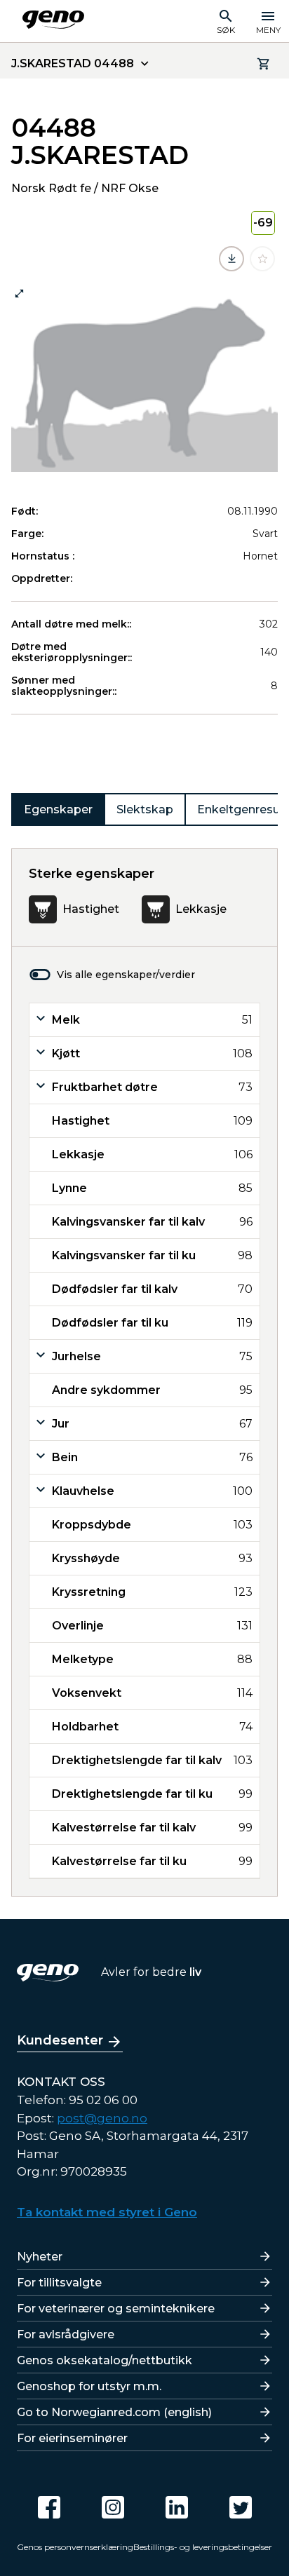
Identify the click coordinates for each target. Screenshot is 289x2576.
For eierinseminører (72, 2438)
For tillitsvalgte (59, 2283)
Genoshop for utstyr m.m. (89, 2386)
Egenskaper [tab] (58, 809)
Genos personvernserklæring (75, 2547)
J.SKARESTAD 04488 (73, 63)
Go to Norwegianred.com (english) (114, 2412)
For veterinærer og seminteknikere (116, 2309)
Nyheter (40, 2257)
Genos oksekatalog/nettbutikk (105, 2360)
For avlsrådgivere (66, 2334)
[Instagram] (113, 2507)
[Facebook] (49, 2507)
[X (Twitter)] (241, 2507)
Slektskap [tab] (145, 809)
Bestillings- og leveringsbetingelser (203, 2547)
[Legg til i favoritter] (262, 259)
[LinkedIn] (177, 2507)
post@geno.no (102, 2118)
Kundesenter (60, 2040)
